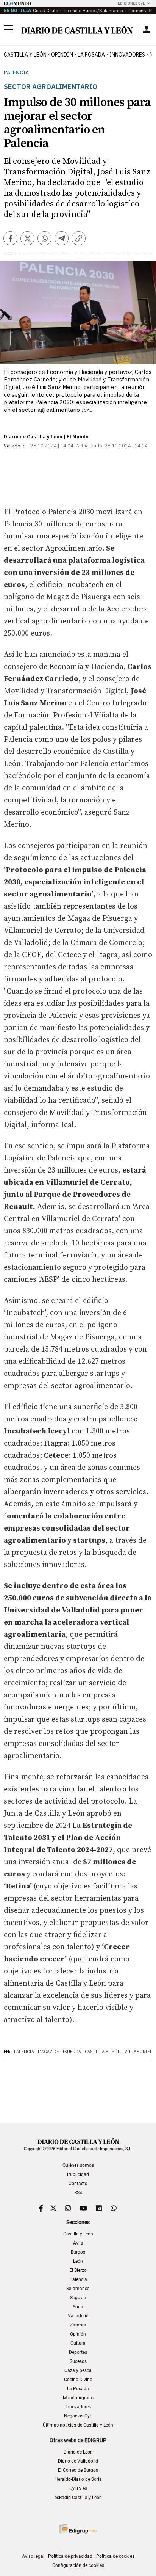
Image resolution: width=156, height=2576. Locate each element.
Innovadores (127, 55)
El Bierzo (78, 2270)
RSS (78, 2193)
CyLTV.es (78, 2488)
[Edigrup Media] (78, 2529)
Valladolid (78, 2316)
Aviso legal (33, 2556)
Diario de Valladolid (78, 2461)
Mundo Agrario (78, 2398)
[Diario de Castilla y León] (77, 30)
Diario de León (78, 2452)
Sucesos (78, 2361)
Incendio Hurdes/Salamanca (93, 10)
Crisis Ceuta (46, 10)
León (78, 2261)
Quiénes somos (78, 2165)
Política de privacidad (70, 2556)
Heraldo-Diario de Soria (78, 2479)
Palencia (16, 73)
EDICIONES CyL (131, 3)
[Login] (147, 30)
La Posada (91, 55)
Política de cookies (115, 2556)
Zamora (78, 2325)
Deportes (78, 2352)
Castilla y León (25, 55)
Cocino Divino (78, 2380)
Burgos (78, 2252)
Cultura (78, 2343)
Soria (78, 2307)
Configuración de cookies (78, 2565)
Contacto (78, 2184)
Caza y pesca (78, 2370)
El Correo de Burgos (78, 2470)
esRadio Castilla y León (78, 2498)
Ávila (78, 2243)
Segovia (78, 2298)
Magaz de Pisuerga (59, 2052)
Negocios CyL (78, 2416)
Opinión (62, 55)
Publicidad (78, 2174)
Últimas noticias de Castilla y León (78, 2425)
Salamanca (78, 2289)
